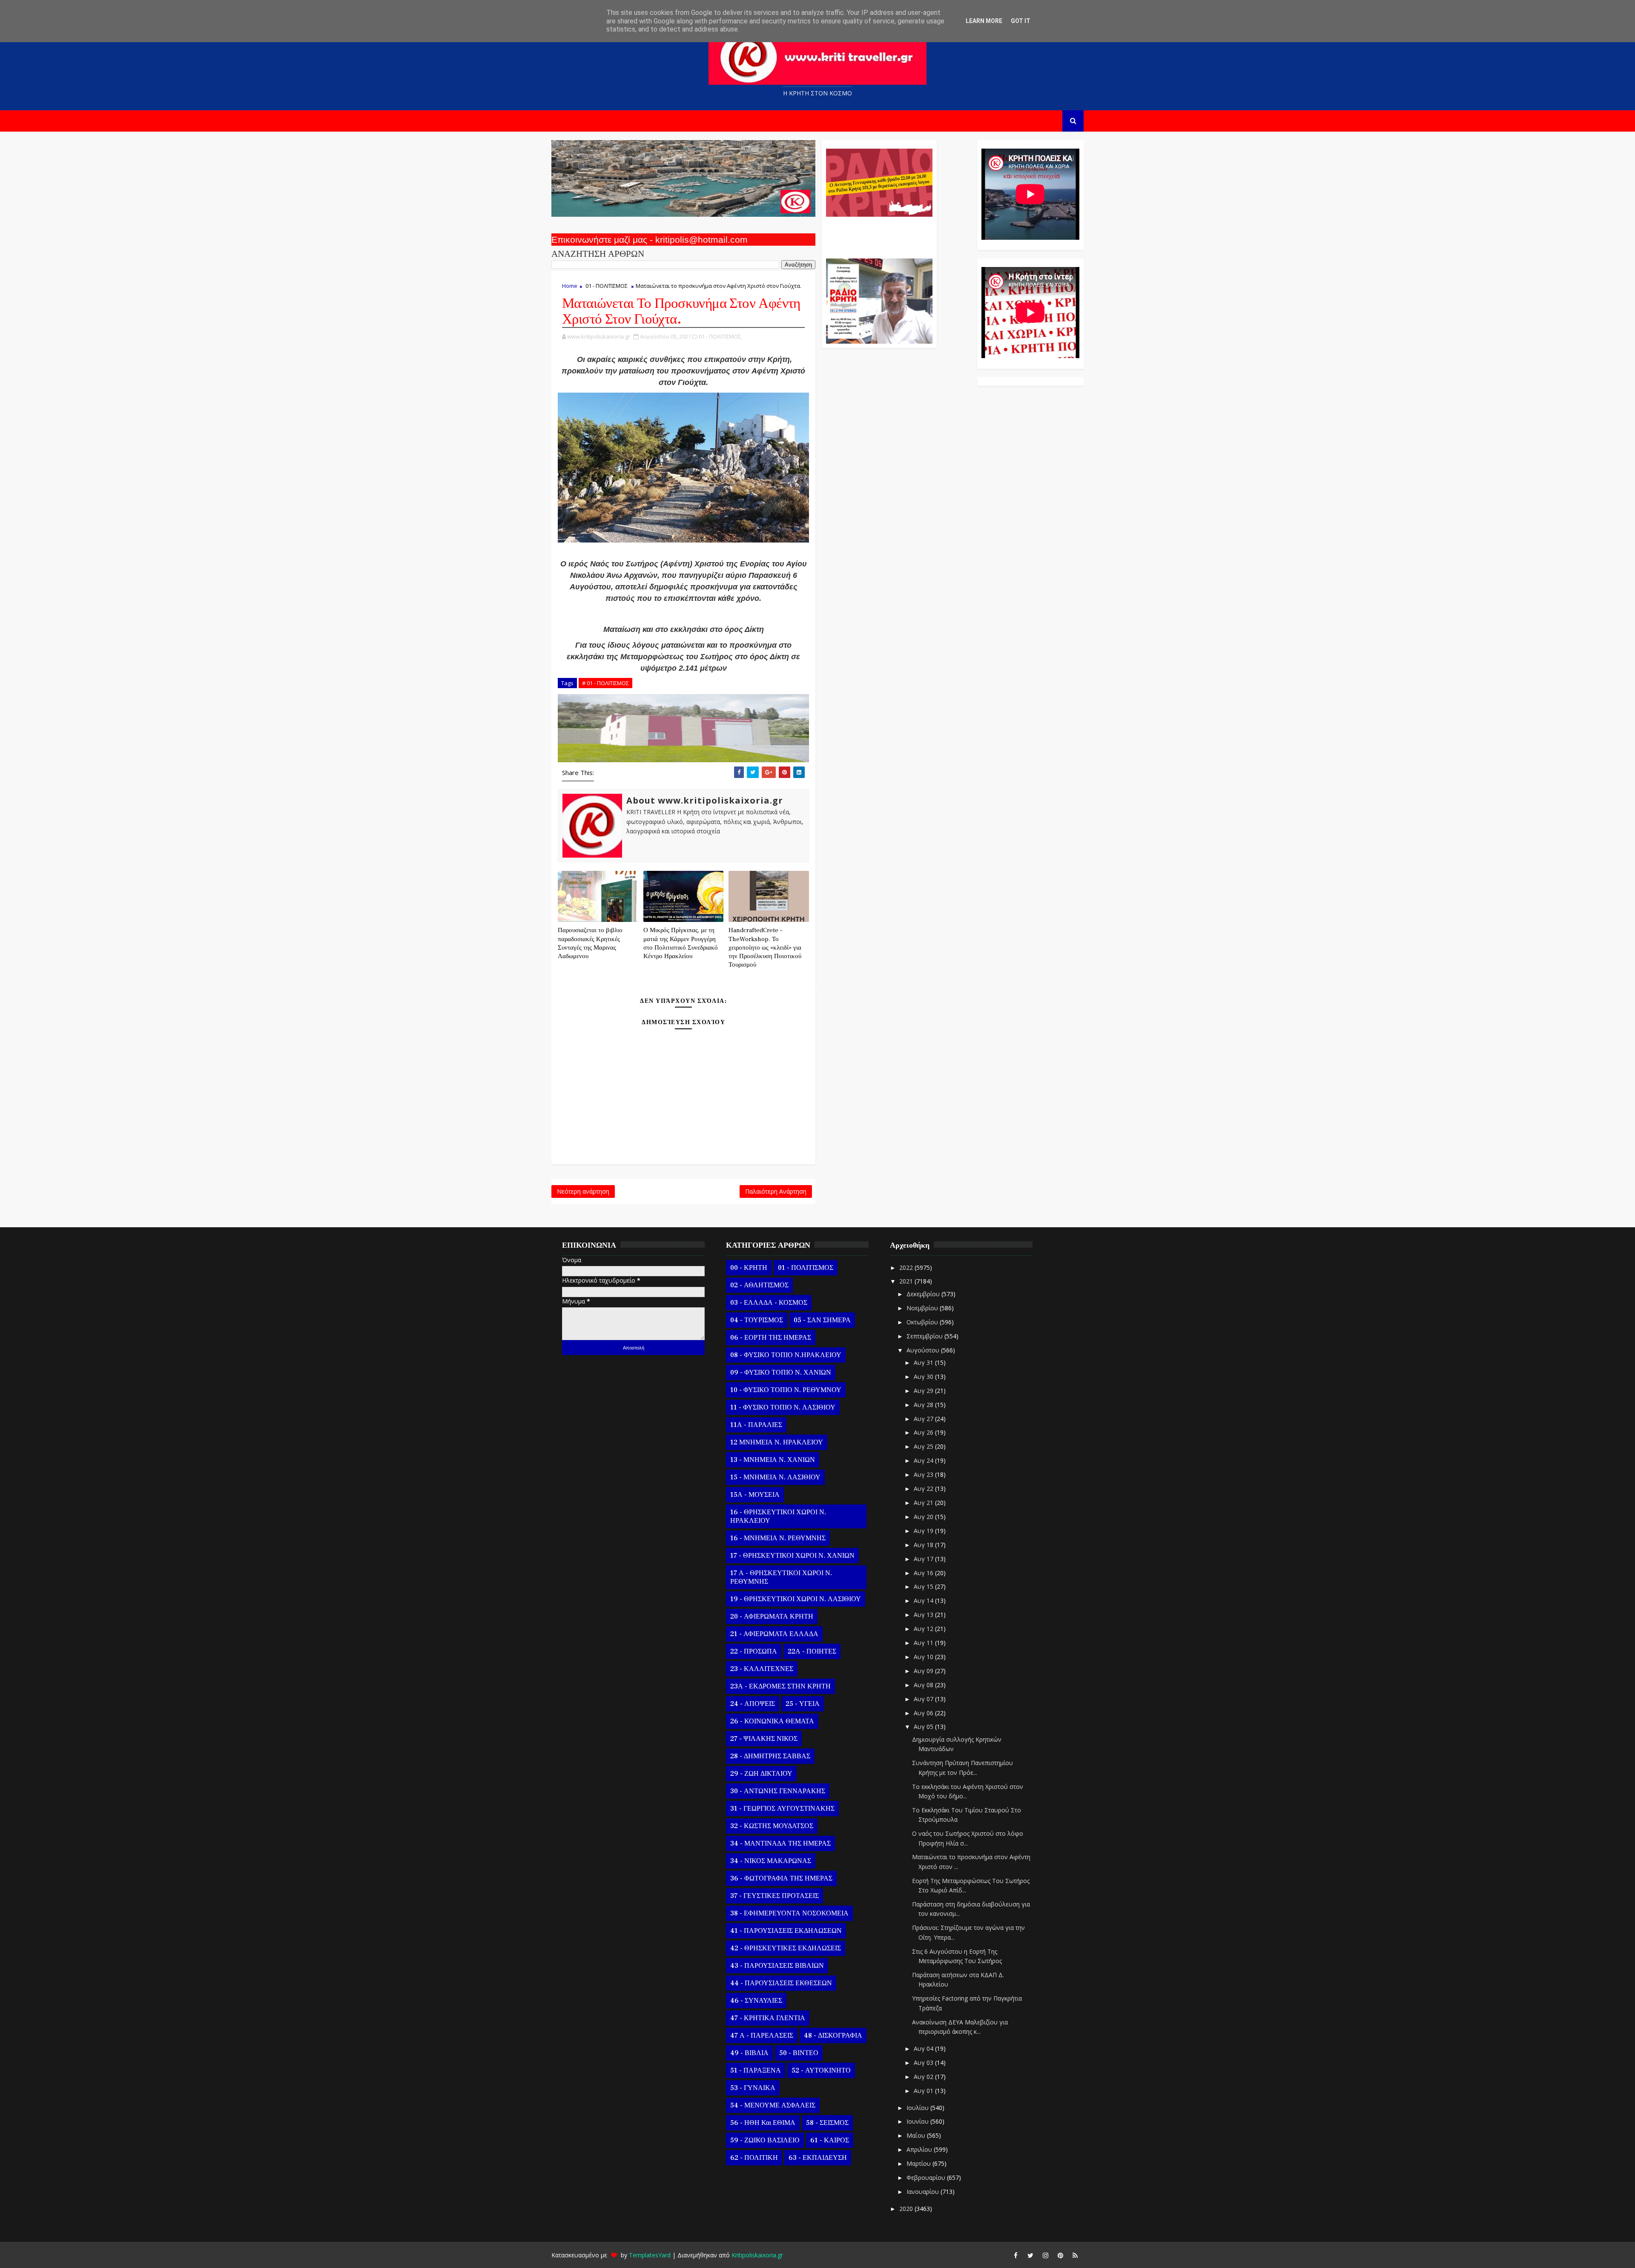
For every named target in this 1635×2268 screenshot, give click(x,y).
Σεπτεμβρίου (925, 1336)
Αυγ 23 (924, 1474)
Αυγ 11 (924, 1643)
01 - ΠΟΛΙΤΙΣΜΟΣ (607, 286)
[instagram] (1045, 2255)
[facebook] (1015, 2255)
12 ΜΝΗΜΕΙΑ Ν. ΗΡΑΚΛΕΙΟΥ (777, 1442)
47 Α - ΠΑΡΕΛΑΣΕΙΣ (762, 2035)
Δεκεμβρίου (924, 1294)
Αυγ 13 (924, 1615)
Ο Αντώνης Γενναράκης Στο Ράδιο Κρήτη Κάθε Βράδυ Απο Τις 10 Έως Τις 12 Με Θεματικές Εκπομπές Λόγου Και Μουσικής (878, 233)
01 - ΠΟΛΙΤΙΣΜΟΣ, (720, 336)
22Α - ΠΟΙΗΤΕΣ (812, 1651)
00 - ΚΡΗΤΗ (749, 1268)
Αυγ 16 (924, 1573)
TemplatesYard (650, 2255)
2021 (907, 1281)
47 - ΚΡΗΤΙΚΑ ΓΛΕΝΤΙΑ (768, 2018)
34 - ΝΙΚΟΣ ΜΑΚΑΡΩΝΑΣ (771, 1861)
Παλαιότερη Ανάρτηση (776, 1191)
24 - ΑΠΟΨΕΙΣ (753, 1704)
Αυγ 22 (924, 1489)
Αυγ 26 (924, 1432)
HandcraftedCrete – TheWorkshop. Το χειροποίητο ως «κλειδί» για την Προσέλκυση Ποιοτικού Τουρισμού (765, 947)
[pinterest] (1060, 2255)
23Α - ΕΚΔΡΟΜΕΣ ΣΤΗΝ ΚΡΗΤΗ (780, 1686)
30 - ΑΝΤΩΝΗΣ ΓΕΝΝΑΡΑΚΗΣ (778, 1791)
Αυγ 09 (924, 1671)
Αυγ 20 (924, 1517)
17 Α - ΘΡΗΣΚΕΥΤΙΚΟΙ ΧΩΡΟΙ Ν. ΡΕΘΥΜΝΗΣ (781, 1577)
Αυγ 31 (924, 1362)
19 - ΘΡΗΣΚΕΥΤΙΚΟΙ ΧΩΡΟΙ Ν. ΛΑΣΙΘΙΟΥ (796, 1599)
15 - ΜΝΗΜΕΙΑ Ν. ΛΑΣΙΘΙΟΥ (775, 1477)
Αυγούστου (924, 1350)
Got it (1021, 21)
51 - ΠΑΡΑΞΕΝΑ (756, 2070)
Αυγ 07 (924, 1699)
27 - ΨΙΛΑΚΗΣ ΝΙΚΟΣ (764, 1739)
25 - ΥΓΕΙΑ (803, 1704)
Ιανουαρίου (924, 2192)
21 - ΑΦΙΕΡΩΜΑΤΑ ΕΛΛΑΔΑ (774, 1634)
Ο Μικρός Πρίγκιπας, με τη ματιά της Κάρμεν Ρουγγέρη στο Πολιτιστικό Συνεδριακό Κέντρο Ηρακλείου (681, 943)
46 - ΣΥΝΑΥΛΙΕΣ (756, 2001)
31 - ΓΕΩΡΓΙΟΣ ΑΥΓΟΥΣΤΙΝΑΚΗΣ (782, 1809)
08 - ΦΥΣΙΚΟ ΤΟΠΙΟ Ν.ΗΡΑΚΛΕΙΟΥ (786, 1355)
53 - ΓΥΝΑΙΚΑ (753, 2088)
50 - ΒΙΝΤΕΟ (799, 2053)
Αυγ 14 (924, 1601)
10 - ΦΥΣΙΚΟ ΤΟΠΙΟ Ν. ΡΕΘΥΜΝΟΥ (786, 1390)
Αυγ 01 (924, 2091)
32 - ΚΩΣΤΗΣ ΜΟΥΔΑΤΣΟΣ (772, 1826)
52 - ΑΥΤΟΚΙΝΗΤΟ (821, 2070)
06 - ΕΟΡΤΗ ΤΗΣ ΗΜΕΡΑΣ (771, 1338)
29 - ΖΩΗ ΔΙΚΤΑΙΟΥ (761, 1774)
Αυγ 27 (924, 1419)
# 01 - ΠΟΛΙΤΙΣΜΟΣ (605, 683)
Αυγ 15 (924, 1586)
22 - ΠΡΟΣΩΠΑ (754, 1651)
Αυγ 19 (924, 1531)
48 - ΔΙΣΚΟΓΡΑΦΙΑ (833, 2035)
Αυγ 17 (924, 1559)
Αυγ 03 (924, 2063)
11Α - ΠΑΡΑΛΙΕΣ (756, 1425)
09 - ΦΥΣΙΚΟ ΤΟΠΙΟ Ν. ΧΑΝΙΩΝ (781, 1372)
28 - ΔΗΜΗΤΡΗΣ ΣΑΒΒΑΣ (770, 1756)
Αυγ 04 (924, 2048)
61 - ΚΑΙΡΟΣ (830, 2140)
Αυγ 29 (924, 1391)
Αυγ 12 (924, 1629)
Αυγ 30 (924, 1377)
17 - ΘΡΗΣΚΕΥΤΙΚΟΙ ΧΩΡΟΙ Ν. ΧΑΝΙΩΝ (792, 1556)
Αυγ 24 (924, 1460)
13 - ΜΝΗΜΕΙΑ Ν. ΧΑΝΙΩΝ (773, 1460)
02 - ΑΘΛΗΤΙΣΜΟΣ (759, 1285)
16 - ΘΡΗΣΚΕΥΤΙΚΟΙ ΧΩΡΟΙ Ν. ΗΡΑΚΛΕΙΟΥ (778, 1516)
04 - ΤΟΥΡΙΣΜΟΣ (757, 1320)
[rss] (1075, 2255)
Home (570, 286)
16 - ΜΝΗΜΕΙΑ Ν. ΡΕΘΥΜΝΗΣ (778, 1538)
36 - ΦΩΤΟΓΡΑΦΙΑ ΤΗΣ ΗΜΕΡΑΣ (781, 1878)
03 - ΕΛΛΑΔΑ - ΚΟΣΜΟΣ (769, 1303)
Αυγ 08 (924, 1685)
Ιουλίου (918, 2108)
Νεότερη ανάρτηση (583, 1191)
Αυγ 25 (924, 1446)
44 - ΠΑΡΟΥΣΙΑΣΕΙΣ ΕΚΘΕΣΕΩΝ (781, 1983)
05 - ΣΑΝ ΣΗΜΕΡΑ (822, 1320)
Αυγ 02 (924, 2077)
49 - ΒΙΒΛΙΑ (749, 2053)
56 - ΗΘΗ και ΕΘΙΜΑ (763, 2123)
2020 (907, 2209)
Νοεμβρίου (923, 1308)
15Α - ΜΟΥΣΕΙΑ (755, 1495)
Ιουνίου (918, 2121)
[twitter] (1030, 2255)
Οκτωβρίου (923, 1322)
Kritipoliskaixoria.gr (757, 2255)
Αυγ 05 (924, 1727)
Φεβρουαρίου (927, 2178)
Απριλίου (920, 2149)
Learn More (984, 21)
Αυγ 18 (924, 1545)
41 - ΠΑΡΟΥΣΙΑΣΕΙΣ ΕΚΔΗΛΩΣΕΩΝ (786, 1931)
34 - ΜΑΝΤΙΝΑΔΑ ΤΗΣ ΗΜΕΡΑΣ (780, 1843)
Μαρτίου (919, 2163)
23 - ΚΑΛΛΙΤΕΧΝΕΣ (762, 1669)
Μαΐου (917, 2135)
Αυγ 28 (924, 1405)
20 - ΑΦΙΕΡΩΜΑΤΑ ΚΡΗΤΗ (772, 1616)
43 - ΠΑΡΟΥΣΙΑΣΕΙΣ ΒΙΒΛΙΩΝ (777, 1966)
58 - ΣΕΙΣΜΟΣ (827, 2123)
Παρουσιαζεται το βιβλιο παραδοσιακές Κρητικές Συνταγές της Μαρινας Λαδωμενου (590, 943)
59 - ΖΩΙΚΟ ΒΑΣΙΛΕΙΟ (765, 2140)
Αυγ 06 (924, 1713)
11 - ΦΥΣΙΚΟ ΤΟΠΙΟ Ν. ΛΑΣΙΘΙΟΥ (783, 1407)
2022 (907, 1267)
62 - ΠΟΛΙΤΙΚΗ (754, 2158)
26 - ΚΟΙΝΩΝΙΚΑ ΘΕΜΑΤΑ (772, 1721)
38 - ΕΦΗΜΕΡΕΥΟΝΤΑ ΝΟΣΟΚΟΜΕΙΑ (789, 1913)
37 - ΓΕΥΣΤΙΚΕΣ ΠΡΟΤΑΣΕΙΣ (774, 1896)
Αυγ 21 (924, 1503)
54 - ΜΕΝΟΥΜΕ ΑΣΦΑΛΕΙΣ (773, 2105)
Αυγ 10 (924, 1657)
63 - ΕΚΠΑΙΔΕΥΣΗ (818, 2158)
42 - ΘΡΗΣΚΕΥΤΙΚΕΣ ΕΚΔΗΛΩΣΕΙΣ (786, 1948)
